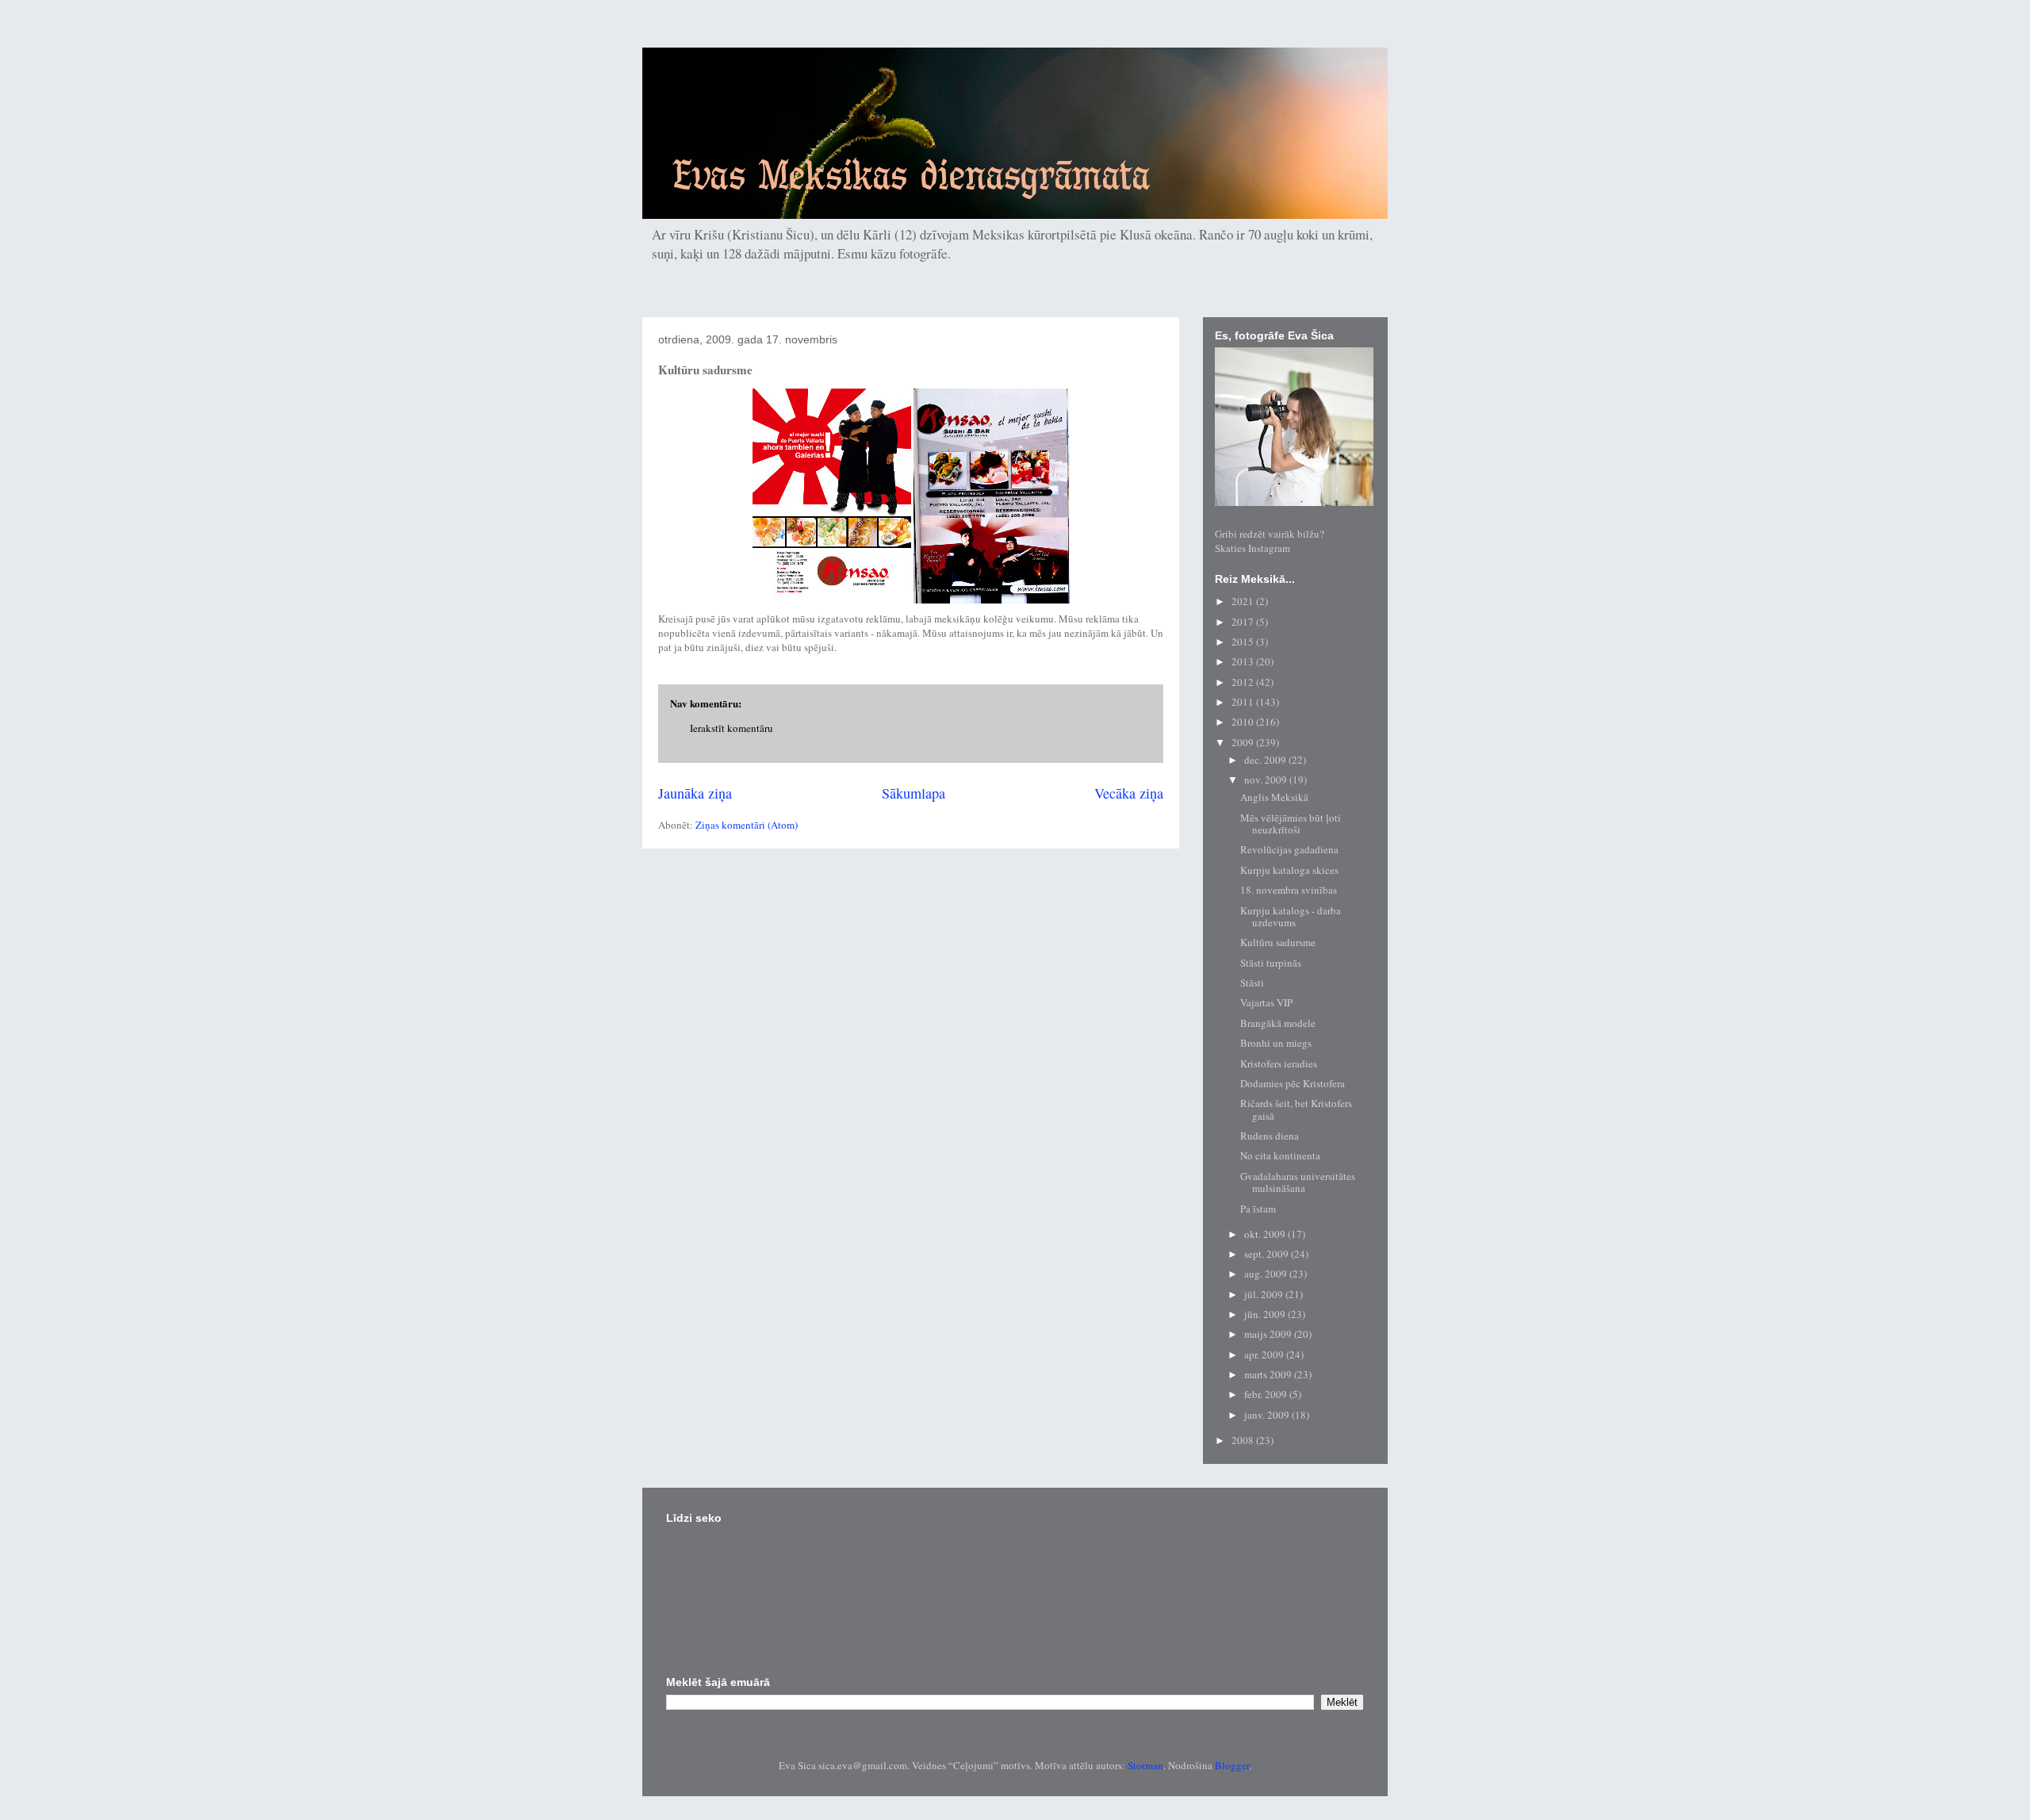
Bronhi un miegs (1276, 1043)
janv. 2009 (1268, 1415)
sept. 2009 (1268, 1254)
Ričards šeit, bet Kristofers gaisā (1296, 1109)
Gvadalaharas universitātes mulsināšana (1298, 1182)
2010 (1244, 722)
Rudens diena (1270, 1136)
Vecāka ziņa (1129, 793)
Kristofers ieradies (1279, 1063)
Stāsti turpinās (1271, 963)
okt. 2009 (1266, 1234)
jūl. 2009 (1265, 1294)
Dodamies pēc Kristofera (1293, 1083)
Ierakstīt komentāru (732, 728)
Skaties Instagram (1252, 548)
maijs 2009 (1269, 1334)
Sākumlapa (913, 793)
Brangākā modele (1278, 1023)
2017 (1244, 622)
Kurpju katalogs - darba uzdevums (1291, 917)
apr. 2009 (1265, 1354)
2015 (1244, 642)
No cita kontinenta (1280, 1155)
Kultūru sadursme (1278, 942)
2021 (1244, 601)
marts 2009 (1269, 1374)
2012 (1244, 682)
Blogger (1232, 1765)
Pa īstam (1258, 1209)
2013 (1244, 661)
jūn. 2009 (1266, 1314)
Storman (1145, 1765)
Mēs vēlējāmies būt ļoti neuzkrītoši (1291, 824)
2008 (1244, 1440)
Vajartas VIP (1266, 1002)
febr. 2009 (1267, 1394)
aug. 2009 (1267, 1274)
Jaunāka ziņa (695, 793)
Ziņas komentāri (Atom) (747, 825)
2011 (1244, 702)
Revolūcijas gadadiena (1289, 849)
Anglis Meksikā (1274, 797)
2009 (1244, 742)
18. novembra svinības (1289, 890)
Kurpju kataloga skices (1289, 870)
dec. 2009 (1266, 760)
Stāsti (1252, 983)
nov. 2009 (1267, 780)
